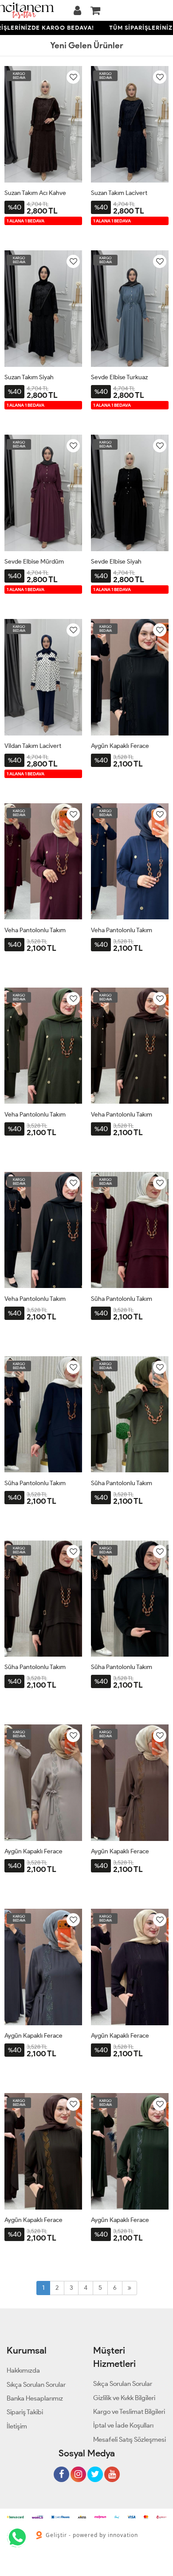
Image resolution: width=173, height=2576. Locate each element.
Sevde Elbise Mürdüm (34, 562)
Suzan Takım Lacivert (119, 193)
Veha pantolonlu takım (35, 930)
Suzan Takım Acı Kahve (35, 193)
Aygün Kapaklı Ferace (120, 746)
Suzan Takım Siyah (29, 377)
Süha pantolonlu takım (122, 1299)
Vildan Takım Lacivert (33, 746)
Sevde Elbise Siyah (116, 562)
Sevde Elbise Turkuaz (119, 377)
